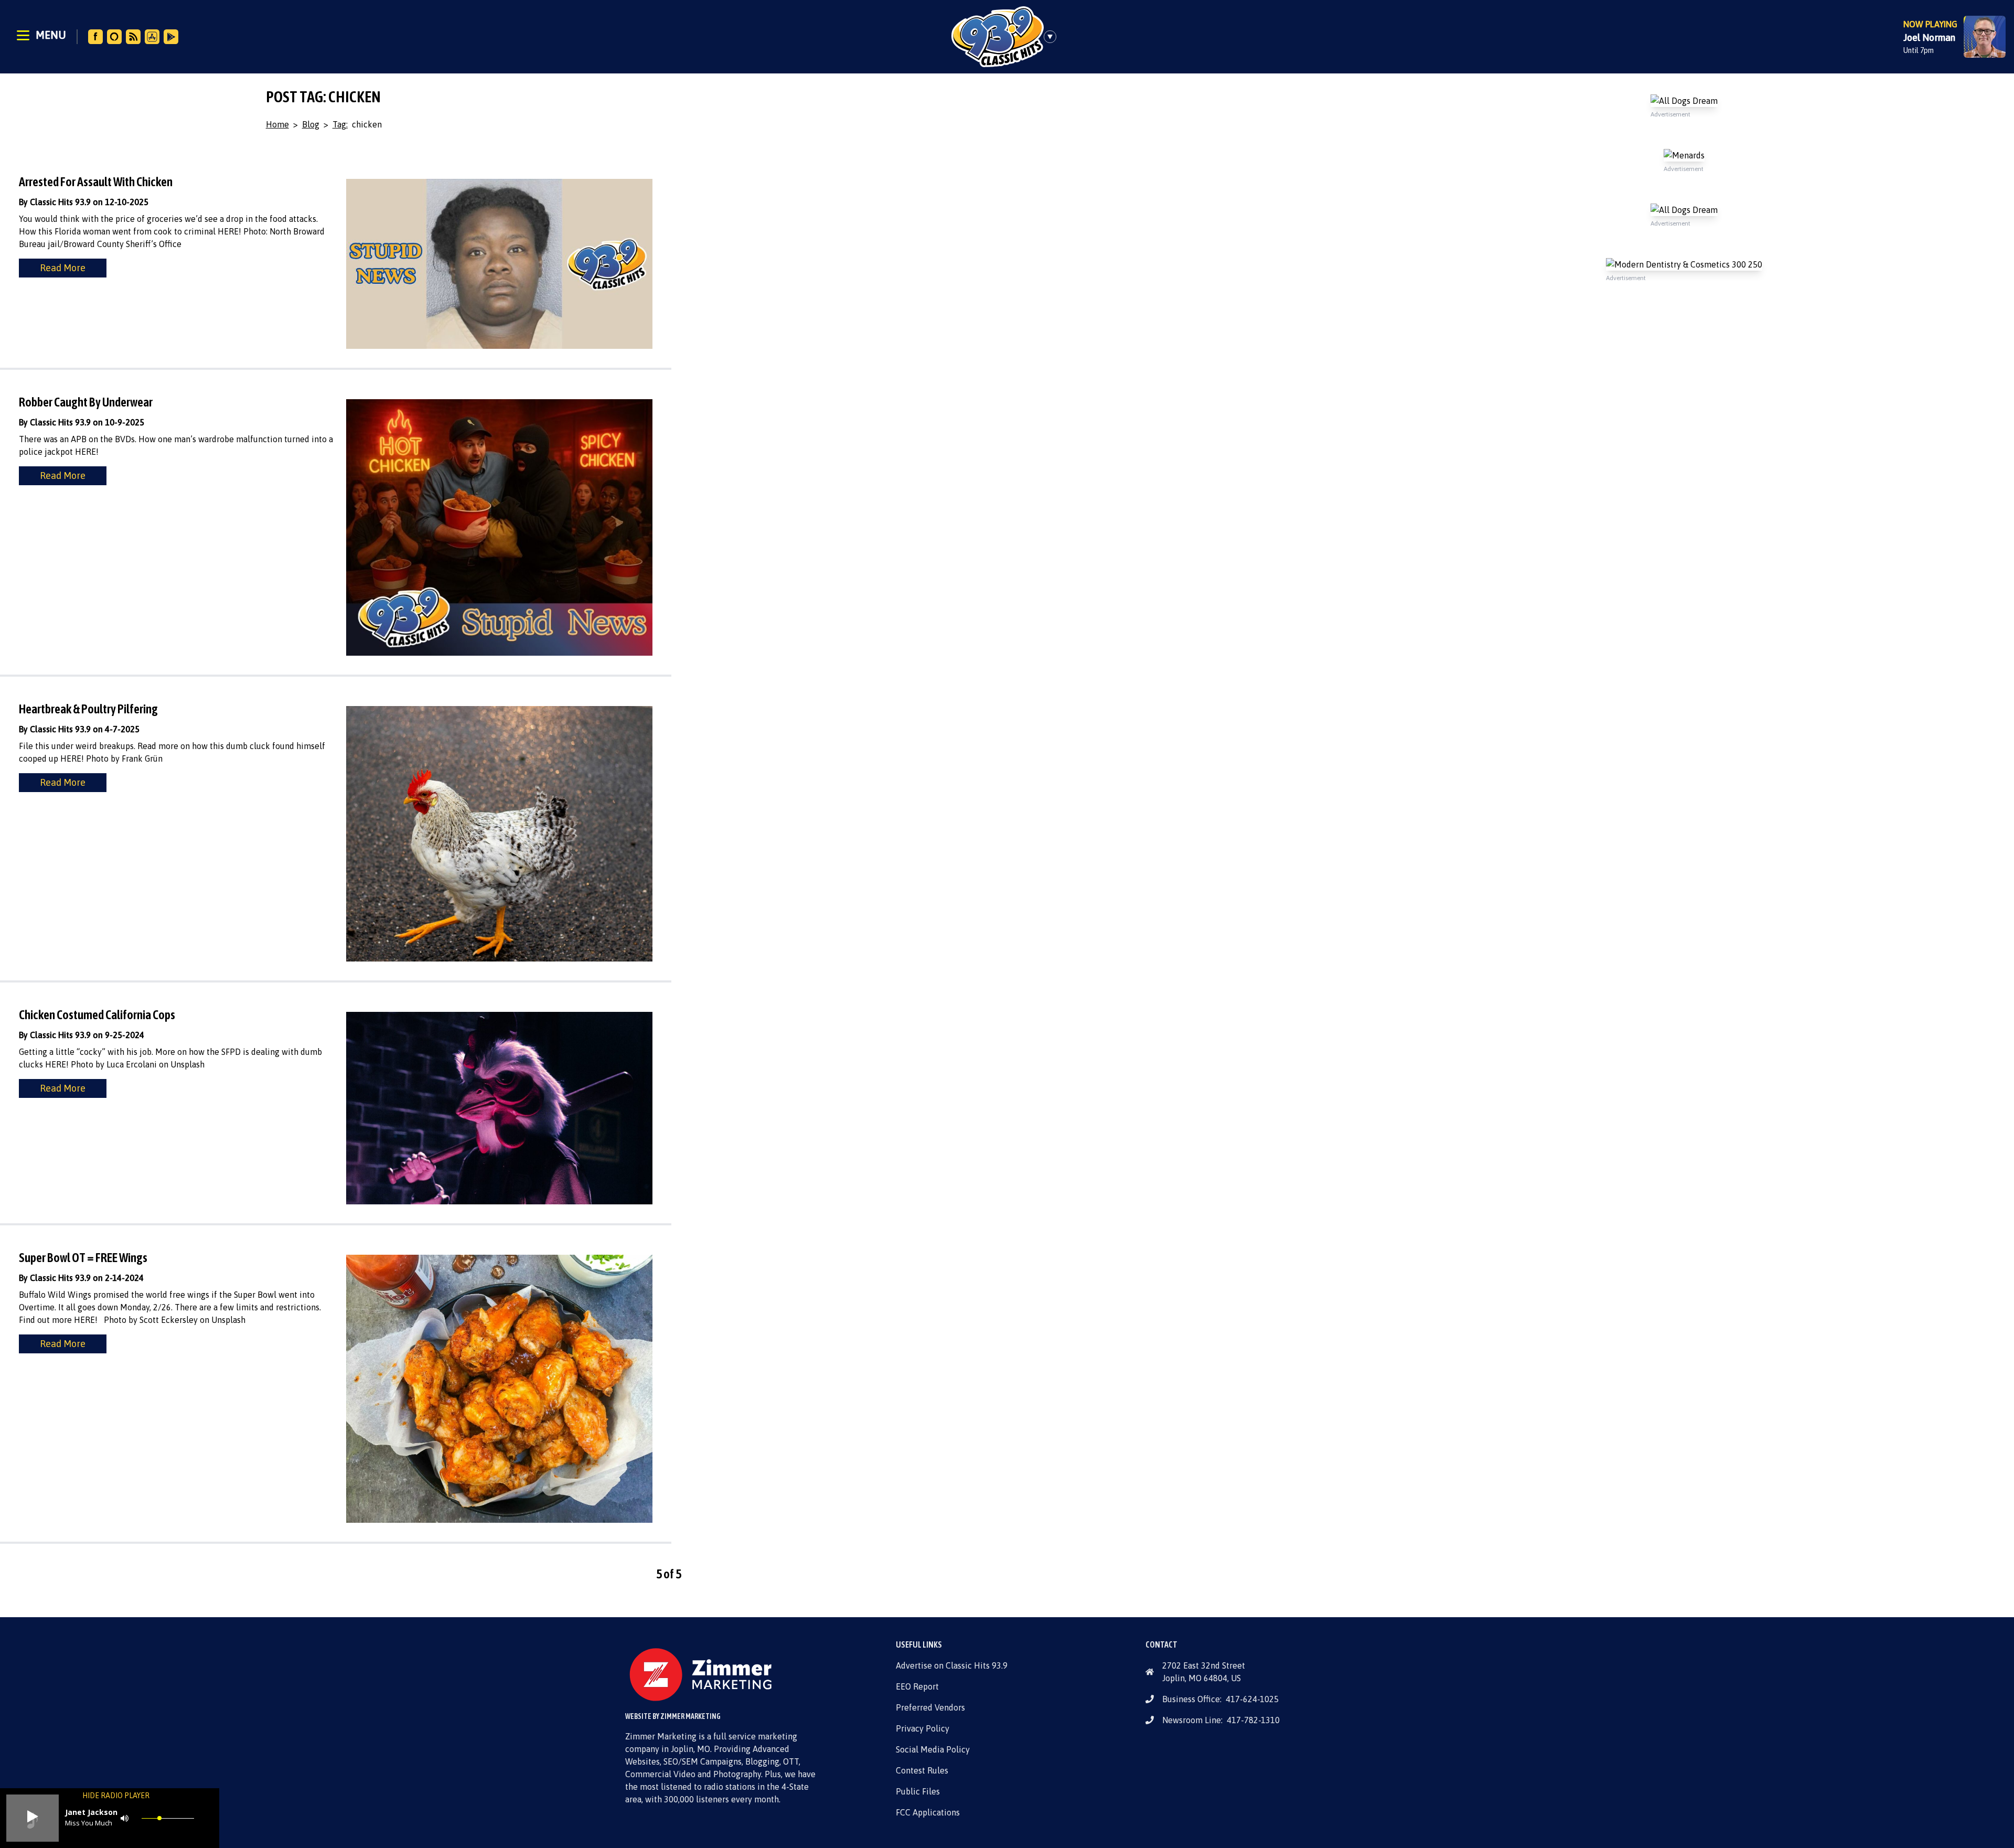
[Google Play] (171, 37)
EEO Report (917, 1686)
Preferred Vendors (930, 1707)
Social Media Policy (933, 1749)
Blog (311, 124)
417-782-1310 (1253, 1720)
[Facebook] (95, 37)
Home (277, 124)
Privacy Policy (923, 1728)
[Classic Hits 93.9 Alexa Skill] (114, 37)
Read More (63, 268)
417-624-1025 (1252, 1699)
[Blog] (133, 37)
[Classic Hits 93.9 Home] (998, 37)
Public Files (918, 1791)
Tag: (340, 124)
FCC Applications (928, 1812)
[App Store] (152, 37)
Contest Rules (922, 1770)
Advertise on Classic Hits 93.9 (952, 1665)
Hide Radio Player (116, 1796)
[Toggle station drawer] (1053, 37)
